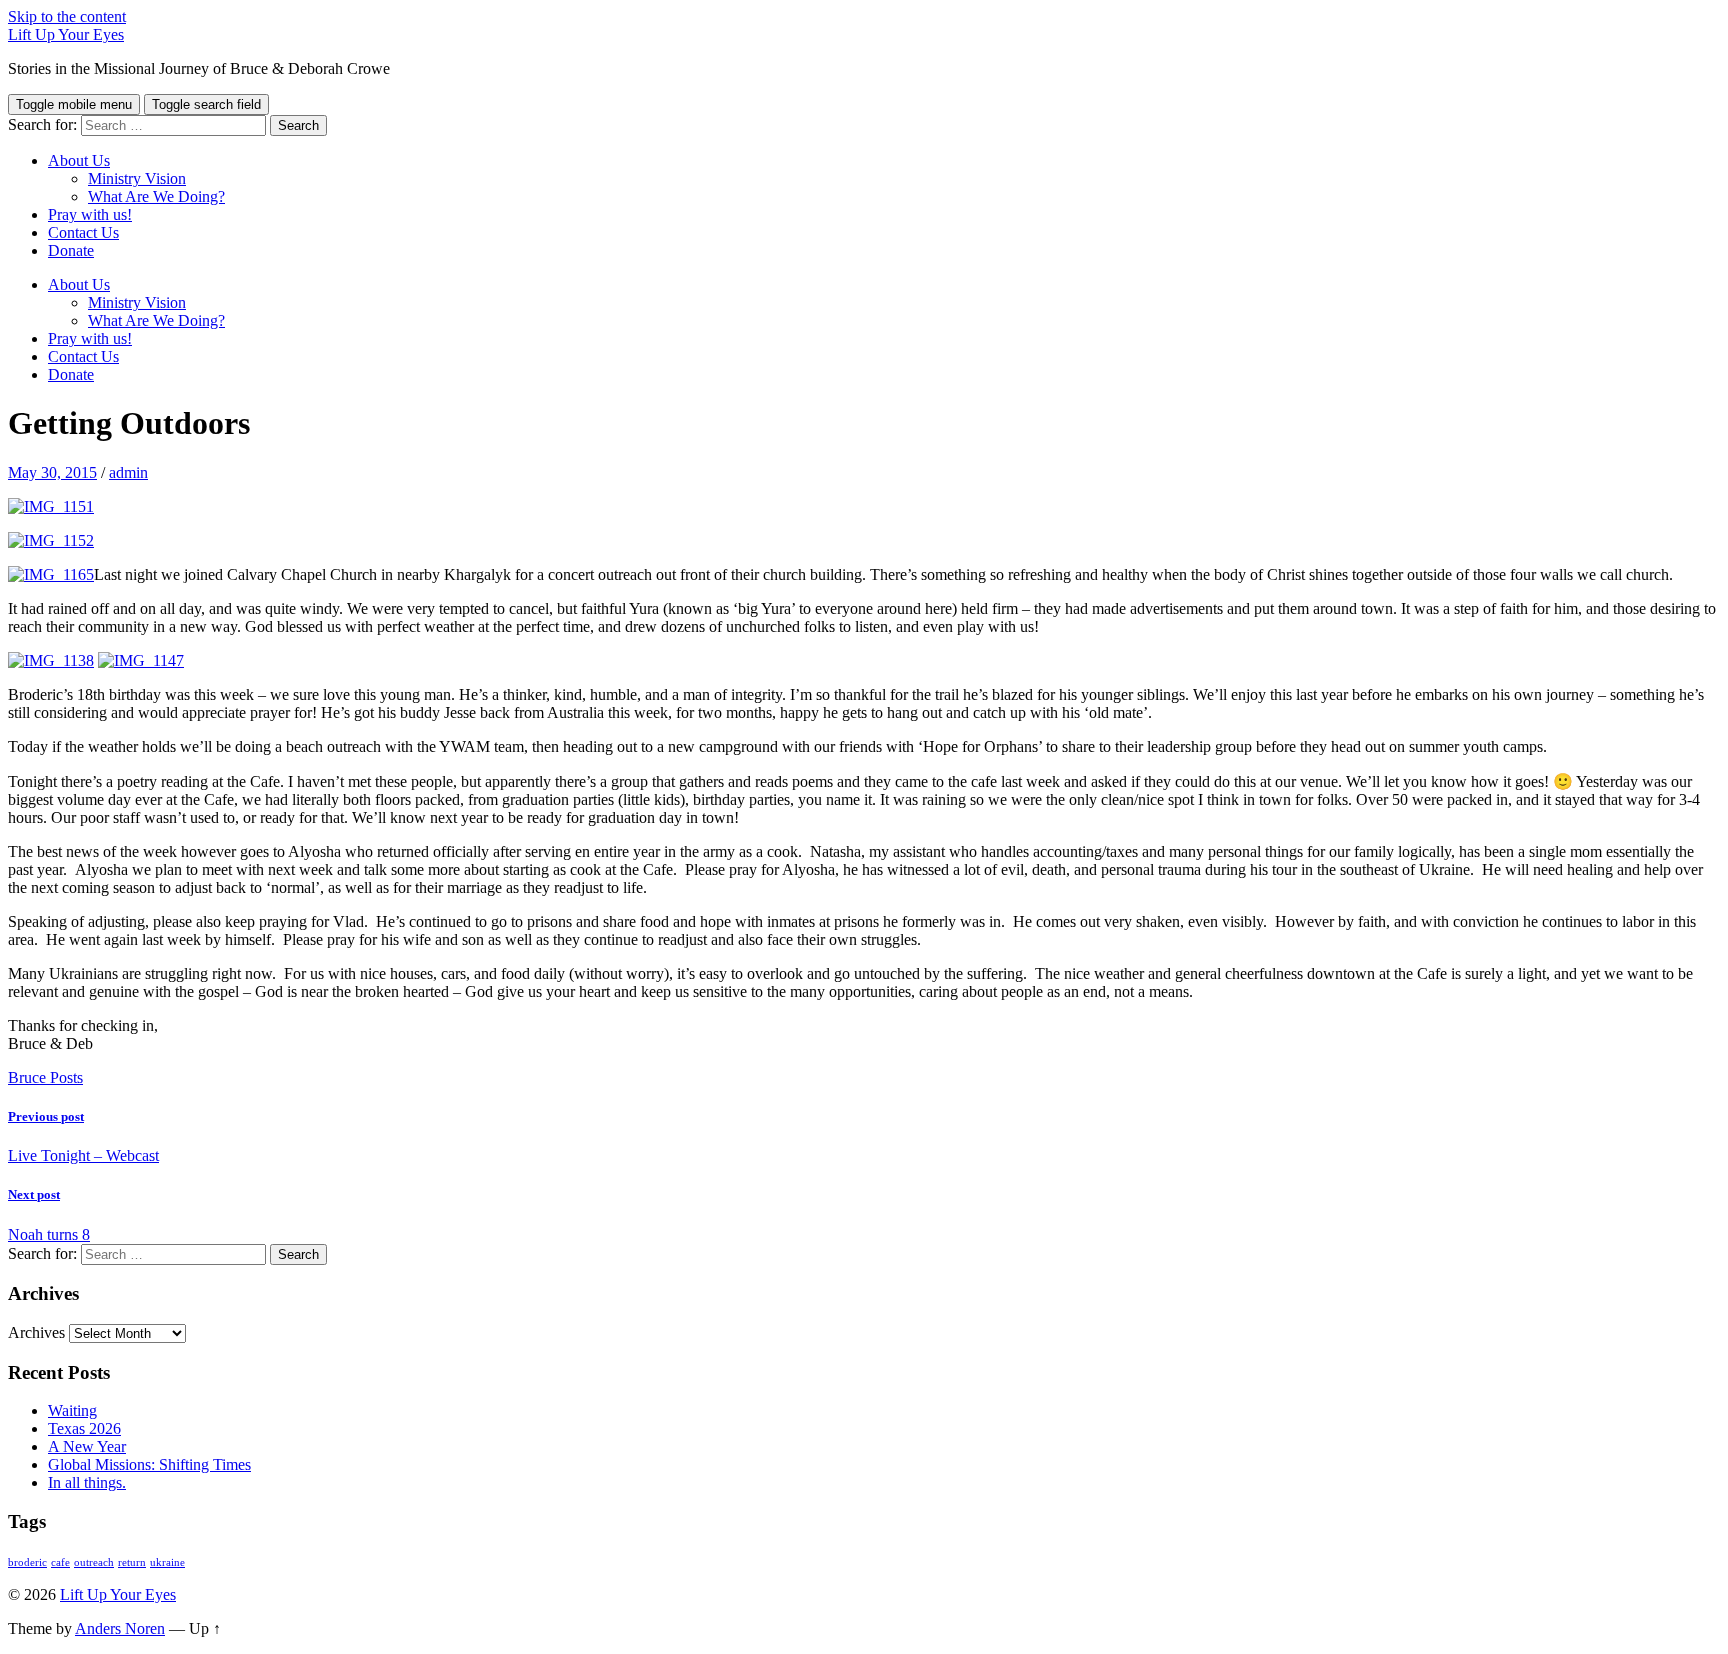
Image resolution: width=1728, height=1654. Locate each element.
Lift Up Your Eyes (66, 34)
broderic (27, 1562)
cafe (60, 1562)
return (132, 1562)
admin (128, 472)
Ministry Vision (137, 178)
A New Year (87, 1446)
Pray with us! (90, 214)
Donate (71, 250)
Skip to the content (67, 16)
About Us (79, 160)
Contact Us (83, 232)
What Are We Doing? (156, 196)
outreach (94, 1562)
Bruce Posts (45, 1077)
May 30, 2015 (52, 472)
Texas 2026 (84, 1428)
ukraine (167, 1562)
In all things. (87, 1482)
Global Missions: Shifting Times (149, 1464)
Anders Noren (120, 1628)
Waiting (72, 1410)
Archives (36, 1332)
